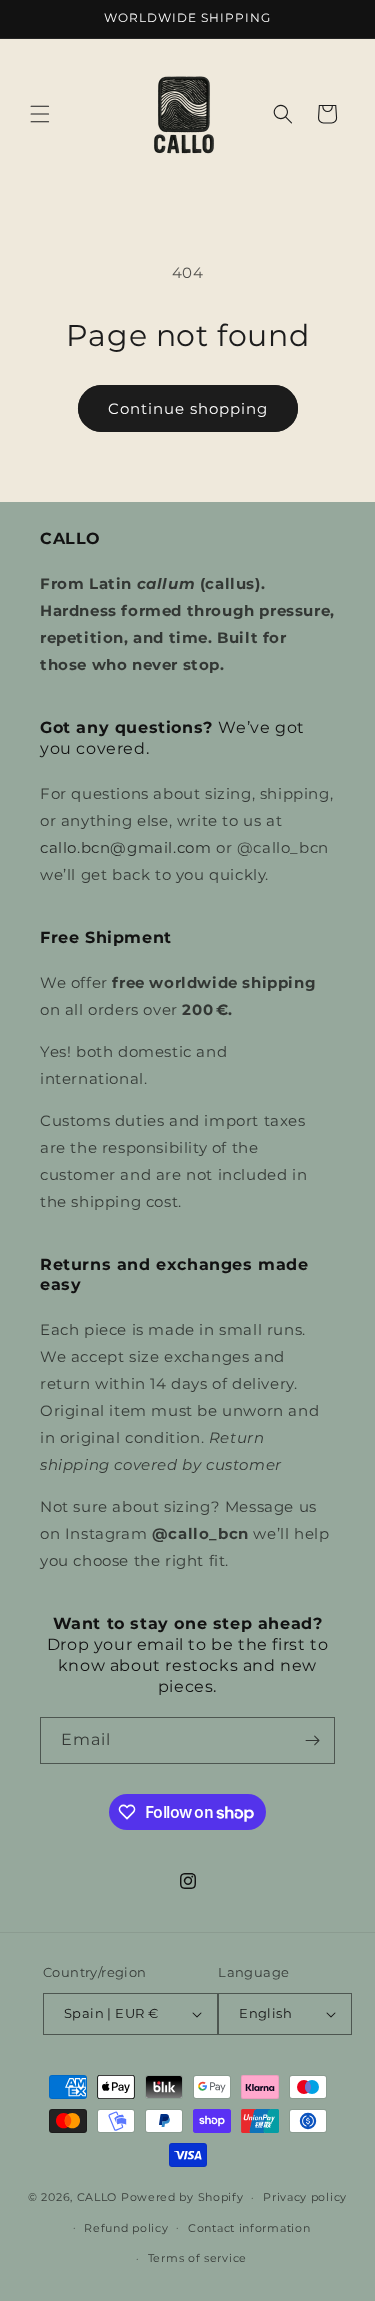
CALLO (97, 2197)
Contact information (249, 2228)
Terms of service (197, 2258)
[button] (40, 114)
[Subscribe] (312, 1740)
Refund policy (126, 2228)
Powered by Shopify (182, 2197)
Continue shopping (188, 408)
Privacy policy (305, 2197)
